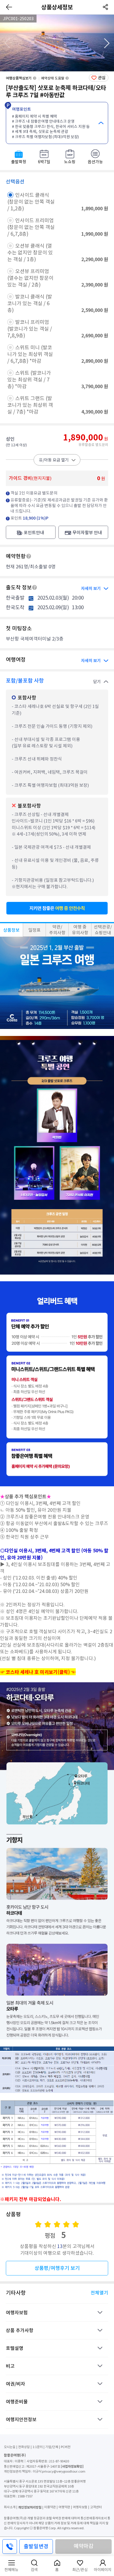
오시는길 (10, 2447)
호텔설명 (15, 2348)
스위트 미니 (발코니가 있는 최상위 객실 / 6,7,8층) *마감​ (30, 354)
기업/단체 (52, 2447)
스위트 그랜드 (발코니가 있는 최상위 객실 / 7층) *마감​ (30, 405)
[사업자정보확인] (72, 2466)
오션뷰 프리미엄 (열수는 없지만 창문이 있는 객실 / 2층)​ (30, 278)
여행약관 (64, 2507)
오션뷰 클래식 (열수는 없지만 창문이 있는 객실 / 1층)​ (30, 253)
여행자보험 (17, 2313)
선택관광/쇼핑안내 (103, 930)
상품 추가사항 (20, 2330)
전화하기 (10, 2547)
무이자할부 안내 (87, 533)
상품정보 (11, 930)
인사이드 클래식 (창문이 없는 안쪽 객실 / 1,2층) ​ (31, 202)
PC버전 (66, 2447)
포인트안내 (34, 533)
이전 (7, 43)
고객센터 (96, 2507)
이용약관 (50, 2507)
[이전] (9, 7)
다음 (107, 43)
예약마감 (84, 2546)
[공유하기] (105, 7)
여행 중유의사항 (80, 930)
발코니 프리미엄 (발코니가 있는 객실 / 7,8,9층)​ (30, 329)
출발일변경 (36, 2546)
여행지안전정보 (21, 2419)
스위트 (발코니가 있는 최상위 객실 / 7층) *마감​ (29, 380)
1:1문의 (38, 2447)
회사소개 (10, 2507)
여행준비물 (17, 2402)
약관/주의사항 (57, 930)
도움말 (29, 556)
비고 (10, 2366)
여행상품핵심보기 (19, 78)
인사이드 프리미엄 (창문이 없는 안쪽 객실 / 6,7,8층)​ (31, 227)
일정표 (34, 930)
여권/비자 (15, 2384)
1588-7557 (25, 2496)
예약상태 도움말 (53, 78)
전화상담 (24, 2447)
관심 (102, 78)
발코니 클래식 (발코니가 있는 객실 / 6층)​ (30, 303)
